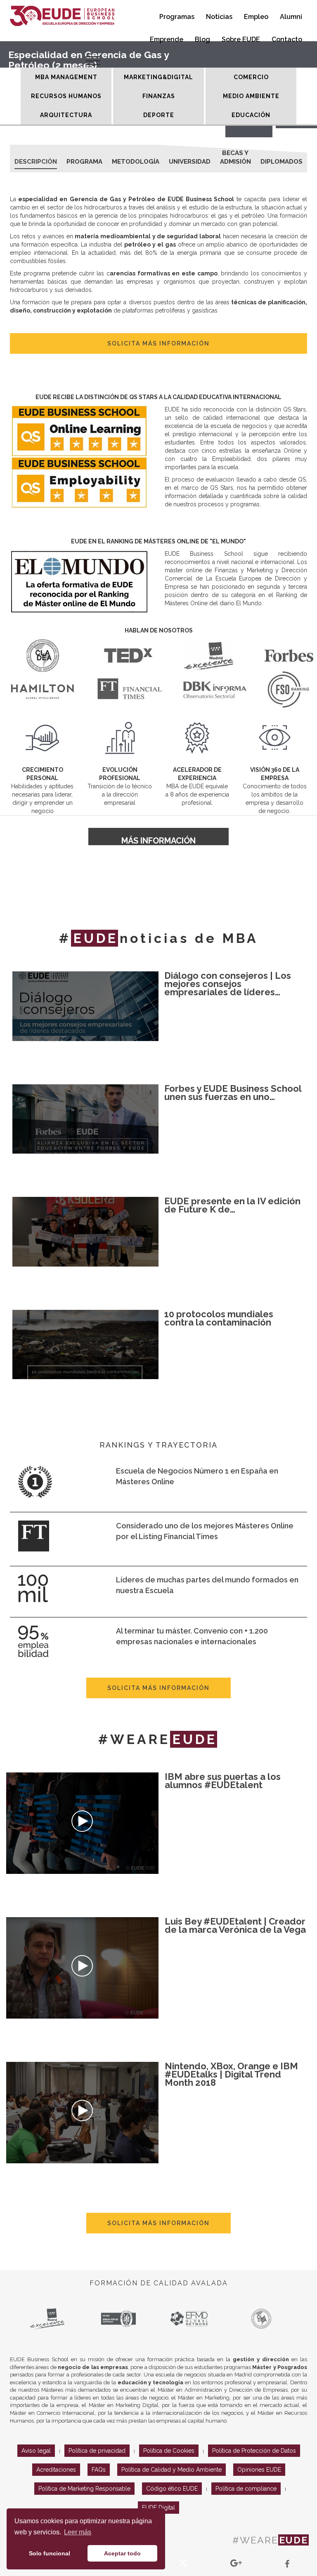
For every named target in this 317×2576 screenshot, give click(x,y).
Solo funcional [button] (50, 2553)
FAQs (99, 2470)
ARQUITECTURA (66, 115)
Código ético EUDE (172, 2489)
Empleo (256, 17)
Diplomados (282, 162)
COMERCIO (251, 77)
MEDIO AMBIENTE (251, 96)
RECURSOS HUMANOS (66, 96)
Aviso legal (36, 2451)
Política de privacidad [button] (97, 2451)
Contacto (287, 39)
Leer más (78, 2532)
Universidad (190, 162)
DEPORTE (159, 115)
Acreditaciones (56, 2470)
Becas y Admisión (235, 155)
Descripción (36, 162)
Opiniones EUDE (259, 2470)
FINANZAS (159, 96)
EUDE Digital (158, 2508)
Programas (177, 17)
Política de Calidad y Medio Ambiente (172, 2470)
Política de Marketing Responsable (84, 2489)
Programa (84, 162)
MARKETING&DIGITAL (158, 77)
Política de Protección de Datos (254, 2451)
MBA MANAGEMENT (66, 77)
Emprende (167, 39)
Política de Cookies (169, 2451)
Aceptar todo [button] (122, 2553)
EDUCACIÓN (251, 115)
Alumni (291, 17)
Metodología (136, 162)
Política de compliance (246, 2489)
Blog (202, 39)
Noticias (219, 17)
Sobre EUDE (241, 39)
